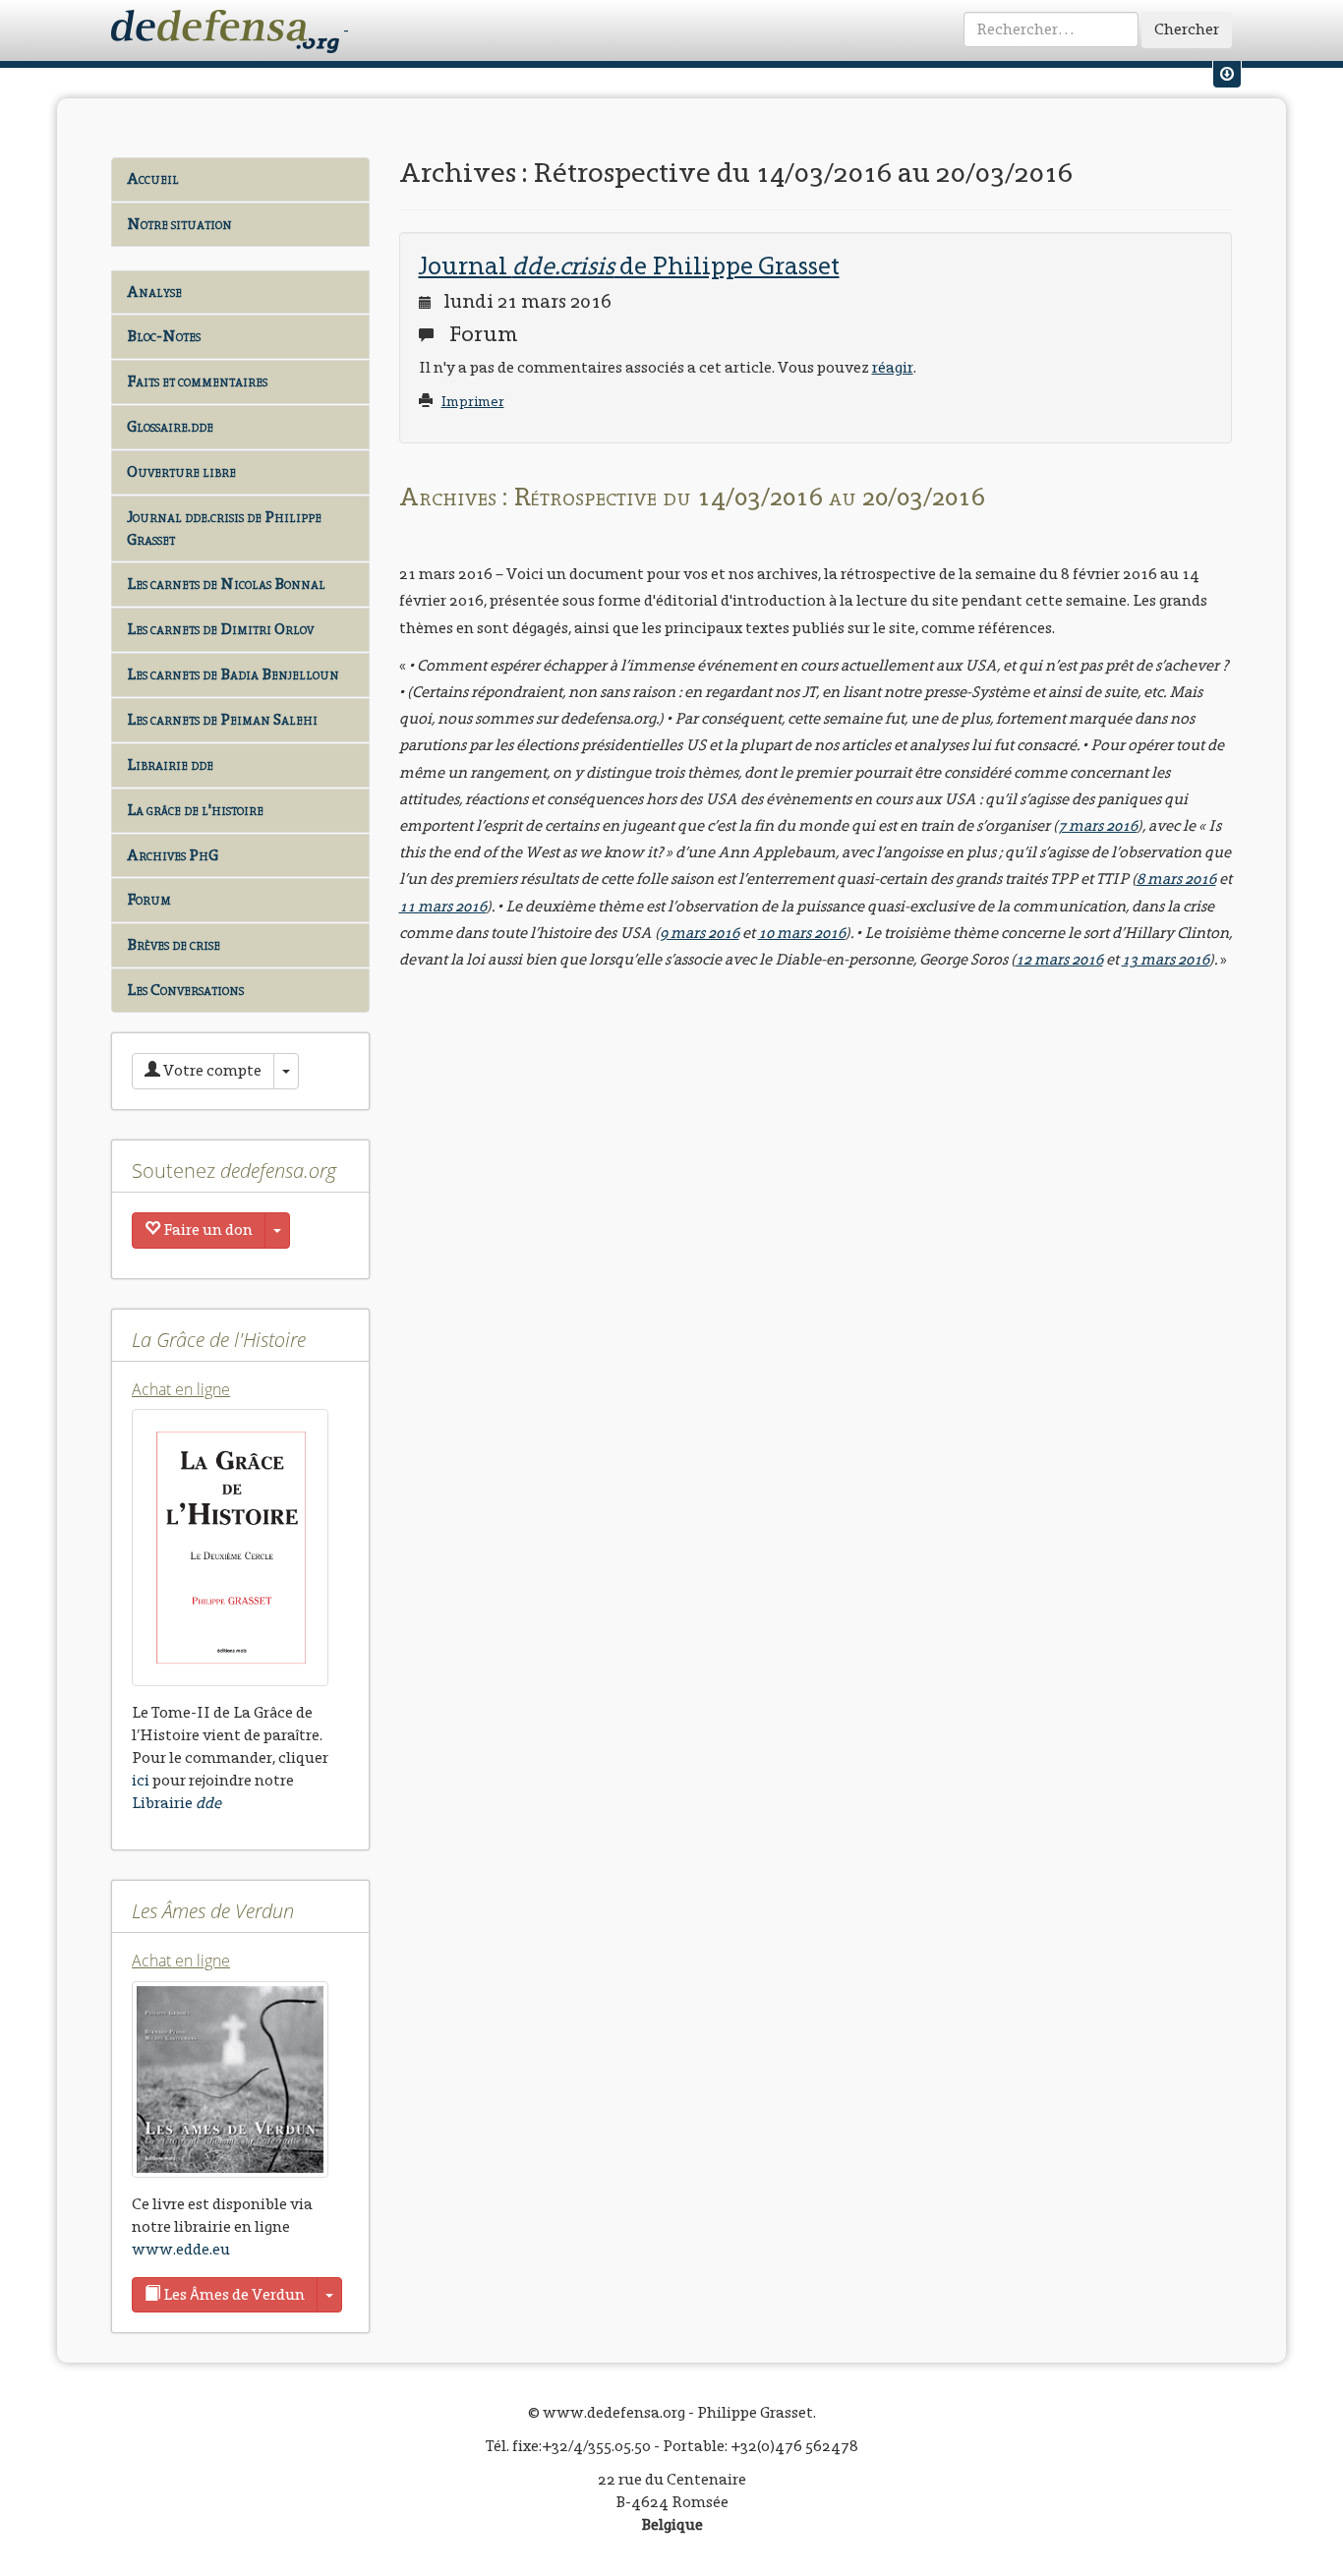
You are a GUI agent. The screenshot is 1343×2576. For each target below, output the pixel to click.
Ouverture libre (181, 471)
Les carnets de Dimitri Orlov (220, 629)
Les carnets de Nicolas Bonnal (226, 584)
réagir (893, 367)
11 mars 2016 (443, 906)
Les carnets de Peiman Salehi (222, 719)
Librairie (176, 1803)
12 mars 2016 (1059, 959)
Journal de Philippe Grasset (629, 265)
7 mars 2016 (1098, 825)
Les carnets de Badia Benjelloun (233, 674)
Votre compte (211, 1070)
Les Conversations (185, 990)
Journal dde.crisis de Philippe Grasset (224, 528)
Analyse (154, 292)
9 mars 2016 (700, 933)
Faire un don (206, 1229)
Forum (149, 899)
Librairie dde (170, 764)
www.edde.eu (181, 2249)
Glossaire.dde (170, 426)
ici (141, 1780)
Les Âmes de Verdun (233, 2294)
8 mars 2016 (1176, 878)
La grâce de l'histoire (195, 810)
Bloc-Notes (164, 336)
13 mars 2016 (1166, 959)
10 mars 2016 (802, 933)
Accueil (153, 178)
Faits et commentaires (197, 381)
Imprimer (473, 402)
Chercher (1187, 29)
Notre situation (179, 224)
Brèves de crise (174, 944)
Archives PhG (173, 855)
